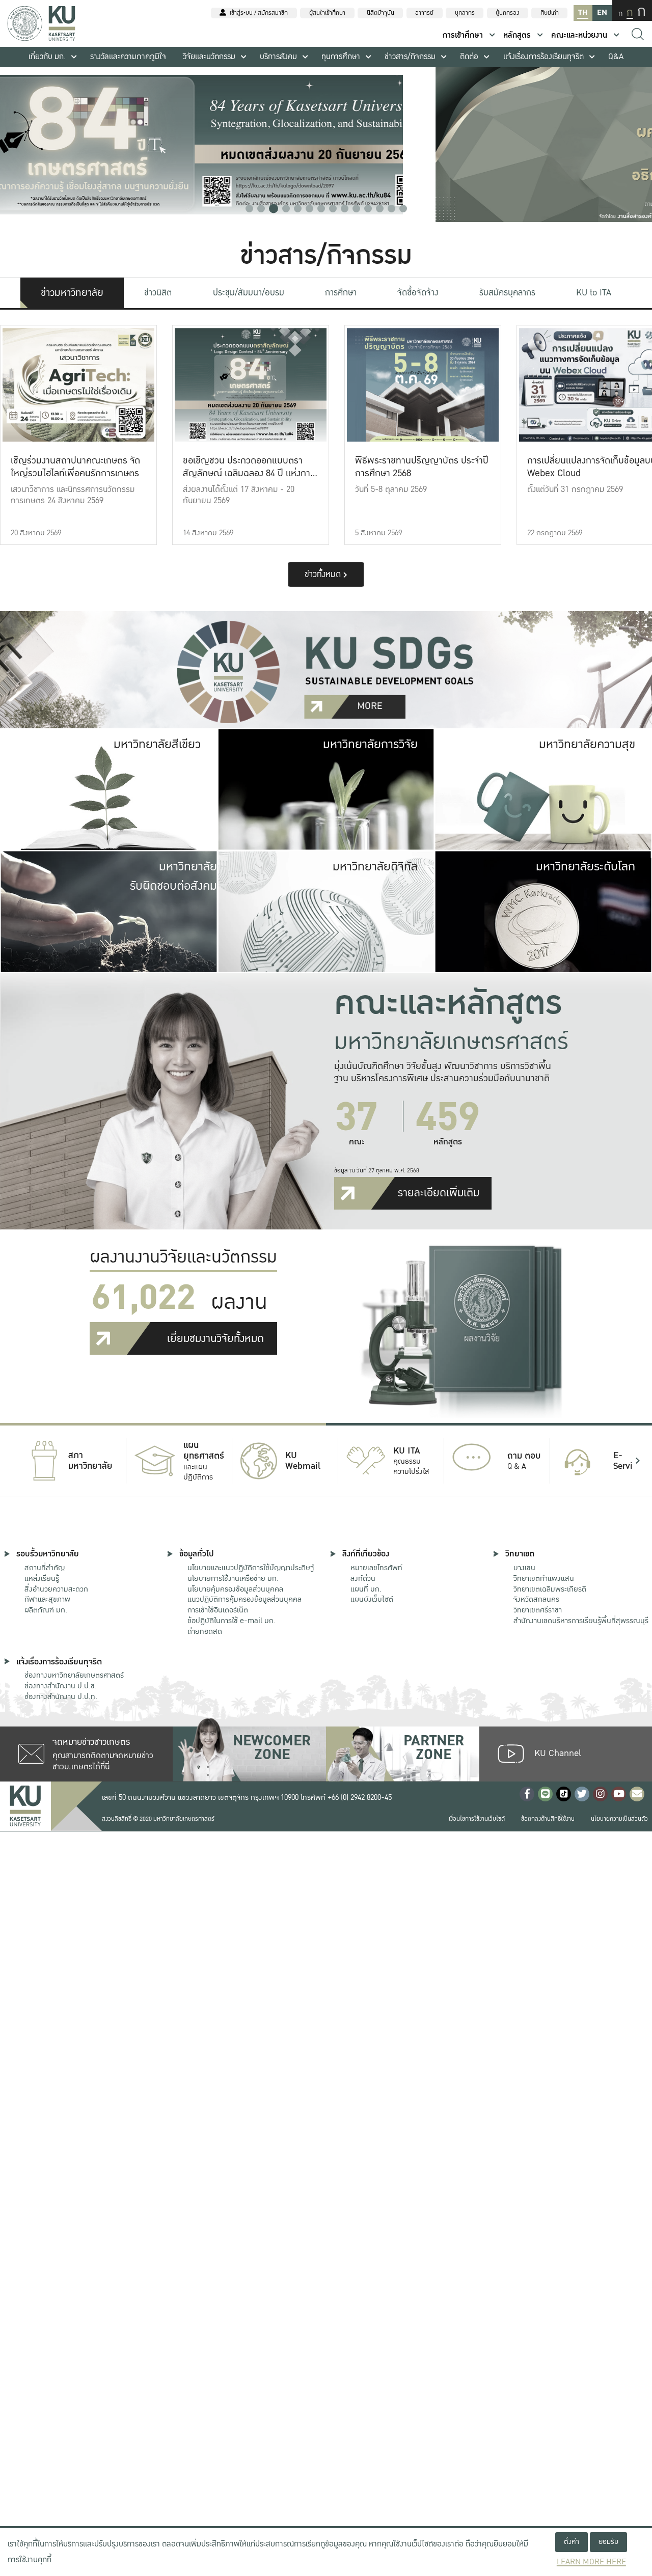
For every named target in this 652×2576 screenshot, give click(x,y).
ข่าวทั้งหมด (324, 574)
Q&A (616, 57)
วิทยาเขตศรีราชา (538, 1610)
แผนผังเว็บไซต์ (372, 1599)
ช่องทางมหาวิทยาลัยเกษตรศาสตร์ (74, 1675)
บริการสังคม (278, 57)
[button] (249, 209)
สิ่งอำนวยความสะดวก (56, 1589)
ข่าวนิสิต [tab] (158, 293)
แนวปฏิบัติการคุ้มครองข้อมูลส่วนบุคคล (244, 1599)
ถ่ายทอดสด (205, 1631)
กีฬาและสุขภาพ (47, 1599)
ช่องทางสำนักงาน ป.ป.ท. (61, 1696)
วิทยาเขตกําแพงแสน (544, 1578)
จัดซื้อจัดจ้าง (418, 293)
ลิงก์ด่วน (363, 1578)
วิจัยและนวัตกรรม (209, 57)
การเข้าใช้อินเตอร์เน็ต (218, 1610)
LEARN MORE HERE (591, 2562)
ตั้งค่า (572, 2542)
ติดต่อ (469, 57)
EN (602, 12)
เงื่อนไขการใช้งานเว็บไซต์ (477, 1819)
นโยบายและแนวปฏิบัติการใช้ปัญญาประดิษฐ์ (251, 1568)
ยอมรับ (608, 2542)
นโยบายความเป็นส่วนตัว (619, 1819)
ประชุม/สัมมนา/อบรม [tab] (249, 293)
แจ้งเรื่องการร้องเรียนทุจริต (544, 57)
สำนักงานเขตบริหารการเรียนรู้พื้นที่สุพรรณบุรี (581, 1621)
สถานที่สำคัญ (45, 1568)
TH (583, 12)
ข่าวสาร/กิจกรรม (410, 57)
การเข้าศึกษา (463, 35)
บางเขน (524, 1568)
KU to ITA (594, 293)
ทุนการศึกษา (341, 57)
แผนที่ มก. (366, 1589)
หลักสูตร (517, 35)
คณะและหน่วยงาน (579, 35)
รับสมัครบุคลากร (507, 293)
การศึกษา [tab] (341, 293)
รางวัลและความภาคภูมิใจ (128, 57)
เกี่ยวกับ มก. (47, 57)
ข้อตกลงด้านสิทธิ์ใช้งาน (548, 1819)
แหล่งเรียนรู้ (42, 1578)
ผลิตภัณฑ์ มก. (46, 1610)
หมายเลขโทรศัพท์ (376, 1568)
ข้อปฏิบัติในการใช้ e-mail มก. (232, 1621)
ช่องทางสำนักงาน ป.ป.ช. (61, 1686)
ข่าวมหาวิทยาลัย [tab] (72, 293)
